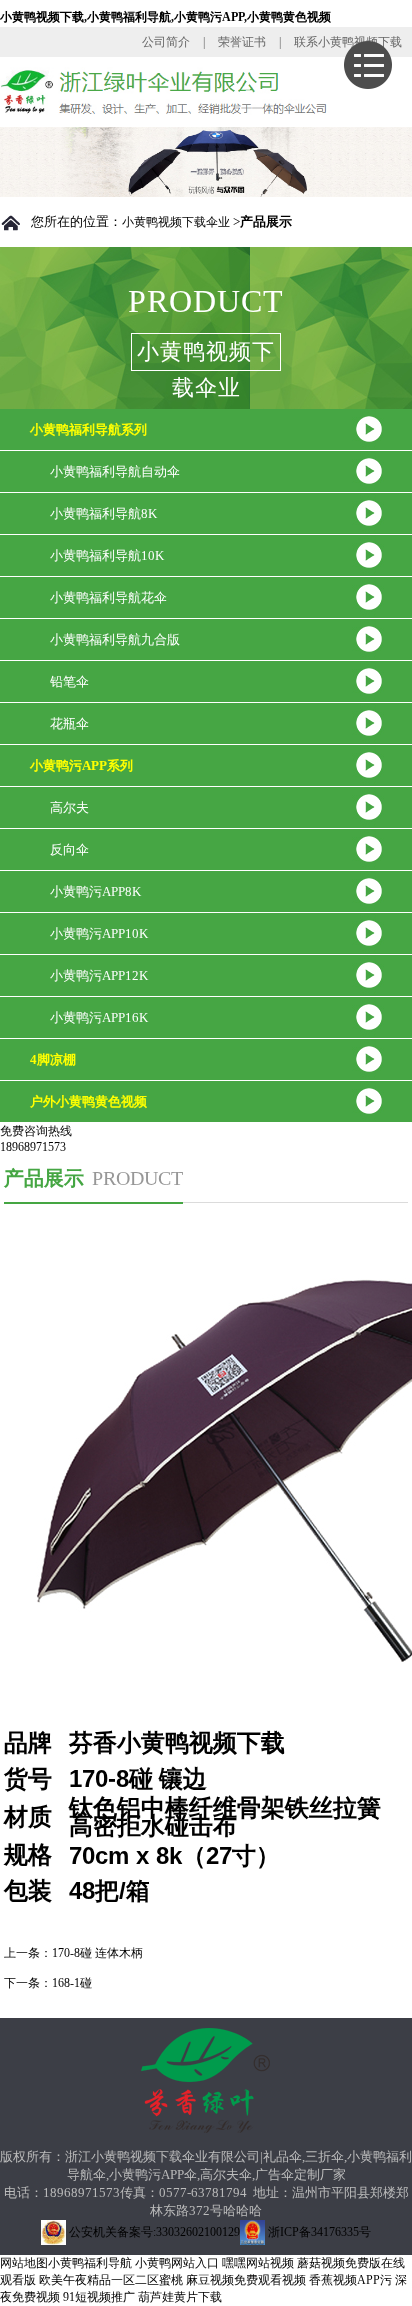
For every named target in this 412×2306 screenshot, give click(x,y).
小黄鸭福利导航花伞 (108, 597)
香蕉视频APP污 (350, 2280)
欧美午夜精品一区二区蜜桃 (111, 2280)
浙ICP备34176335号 (318, 2232)
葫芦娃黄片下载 (180, 2297)
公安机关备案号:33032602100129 (153, 2232)
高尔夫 (69, 807)
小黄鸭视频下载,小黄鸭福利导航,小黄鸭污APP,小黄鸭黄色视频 (165, 17)
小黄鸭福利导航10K (107, 555)
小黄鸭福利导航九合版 (115, 639)
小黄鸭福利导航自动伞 (115, 471)
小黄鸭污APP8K (95, 891)
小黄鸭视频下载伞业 (176, 222)
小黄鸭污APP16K (99, 1017)
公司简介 (166, 42)
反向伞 (69, 849)
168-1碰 (72, 1983)
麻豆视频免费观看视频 (246, 2280)
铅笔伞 (69, 681)
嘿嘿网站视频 (258, 2263)
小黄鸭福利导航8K (103, 513)
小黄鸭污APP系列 (81, 765)
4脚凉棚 (53, 1059)
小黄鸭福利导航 (90, 2263)
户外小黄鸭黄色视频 (88, 1101)
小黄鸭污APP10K (99, 933)
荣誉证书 (242, 42)
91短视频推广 (99, 2297)
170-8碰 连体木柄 (97, 1953)
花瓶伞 (69, 723)
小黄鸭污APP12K (99, 975)
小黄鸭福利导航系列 (88, 429)
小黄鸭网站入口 (177, 2263)
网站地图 (24, 2263)
